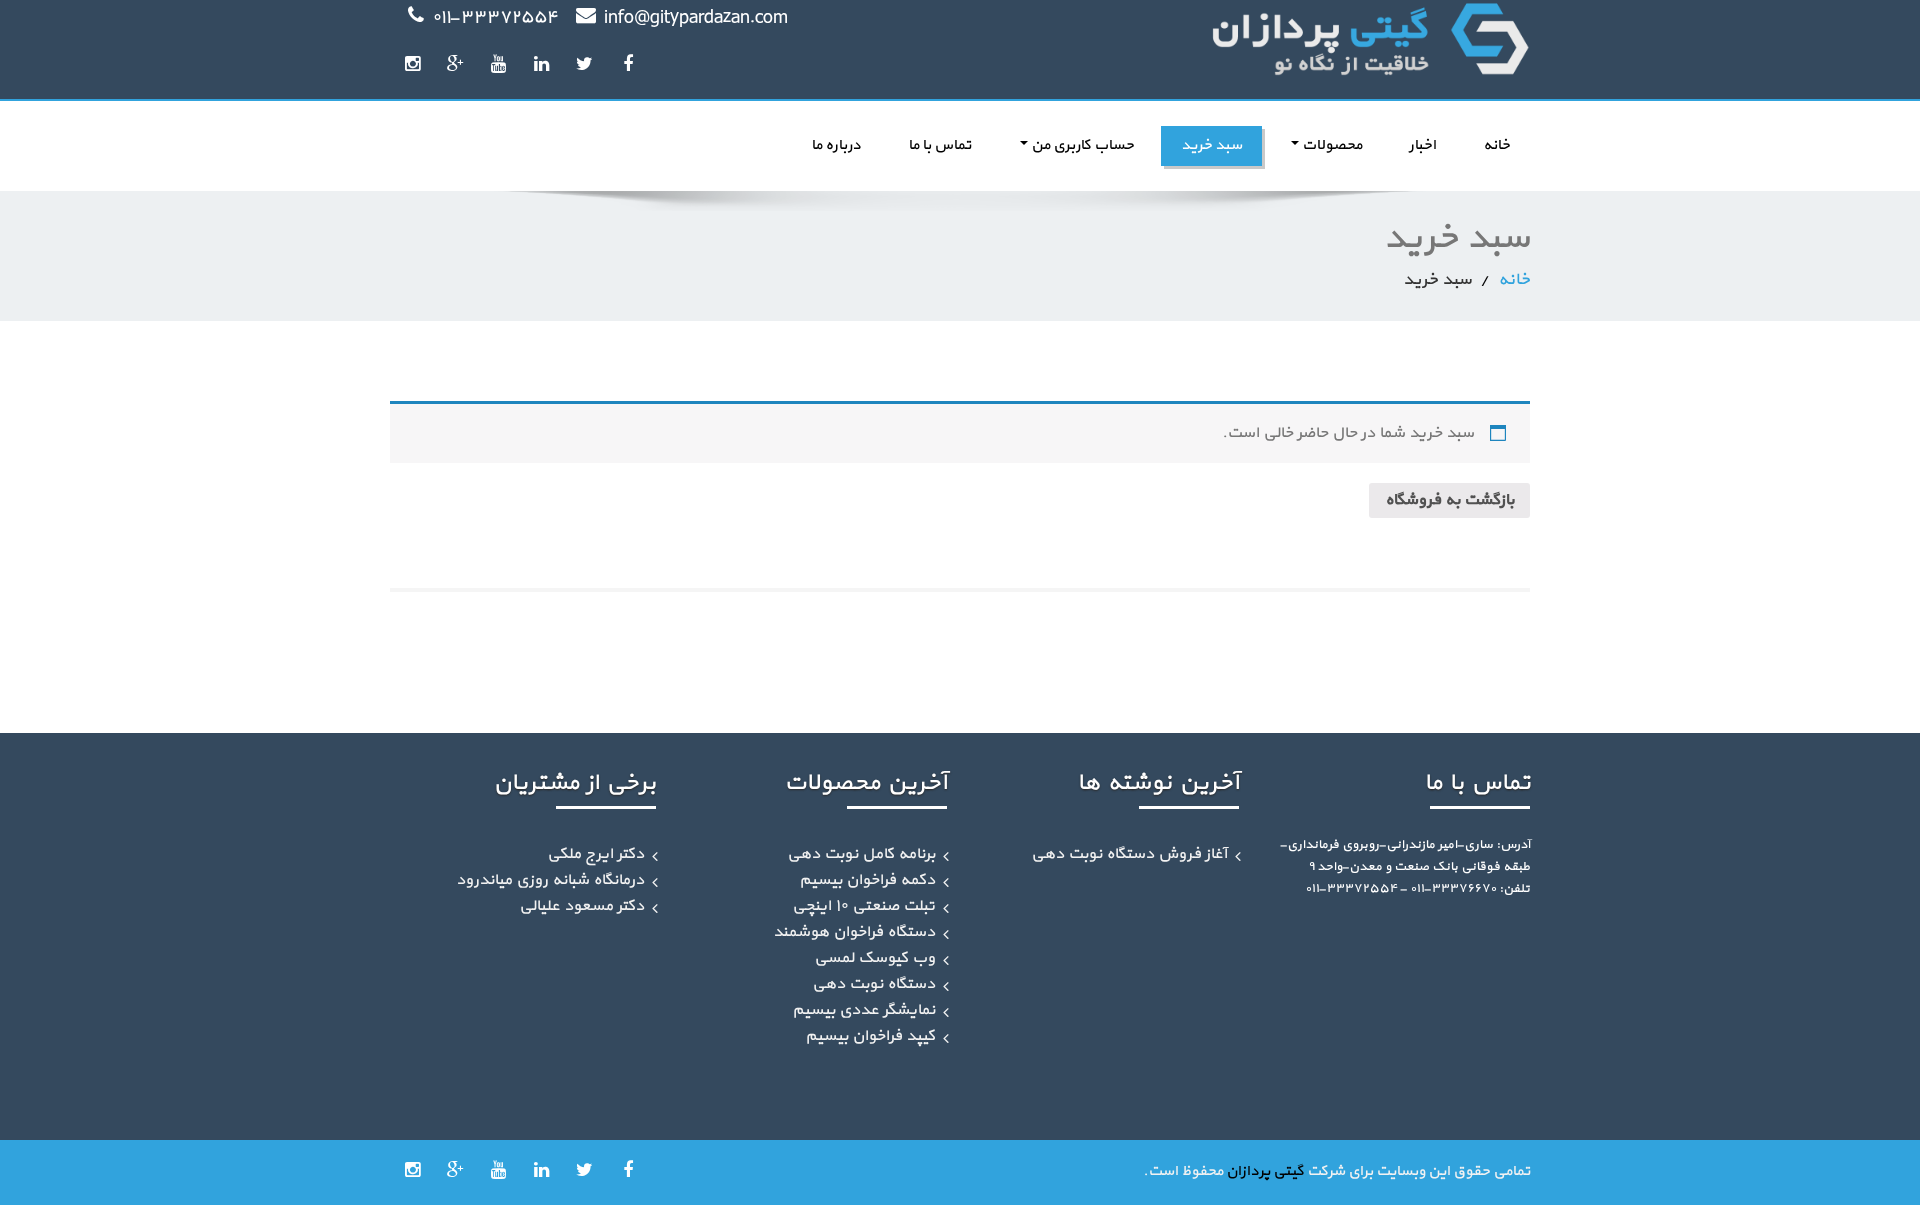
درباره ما (836, 145)
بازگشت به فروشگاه (1449, 500)
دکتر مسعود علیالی (581, 906)
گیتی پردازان (1265, 1171)
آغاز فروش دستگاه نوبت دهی (1129, 854)
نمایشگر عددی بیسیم (863, 1010)
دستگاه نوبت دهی (873, 984)
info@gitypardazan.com (696, 18)
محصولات (1330, 145)
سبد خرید (1211, 145)
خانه (1496, 145)
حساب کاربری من (1081, 145)
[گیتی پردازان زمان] (1252, 40)
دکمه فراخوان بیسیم (867, 880)
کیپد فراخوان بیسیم (870, 1036)
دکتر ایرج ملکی (595, 854)
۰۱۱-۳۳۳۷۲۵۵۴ (495, 18)
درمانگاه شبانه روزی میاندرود (550, 880)
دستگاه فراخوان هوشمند (854, 932)
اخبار (1422, 145)
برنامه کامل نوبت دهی (861, 854)
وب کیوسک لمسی (874, 958)
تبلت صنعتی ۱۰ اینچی (863, 906)
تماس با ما (939, 145)
